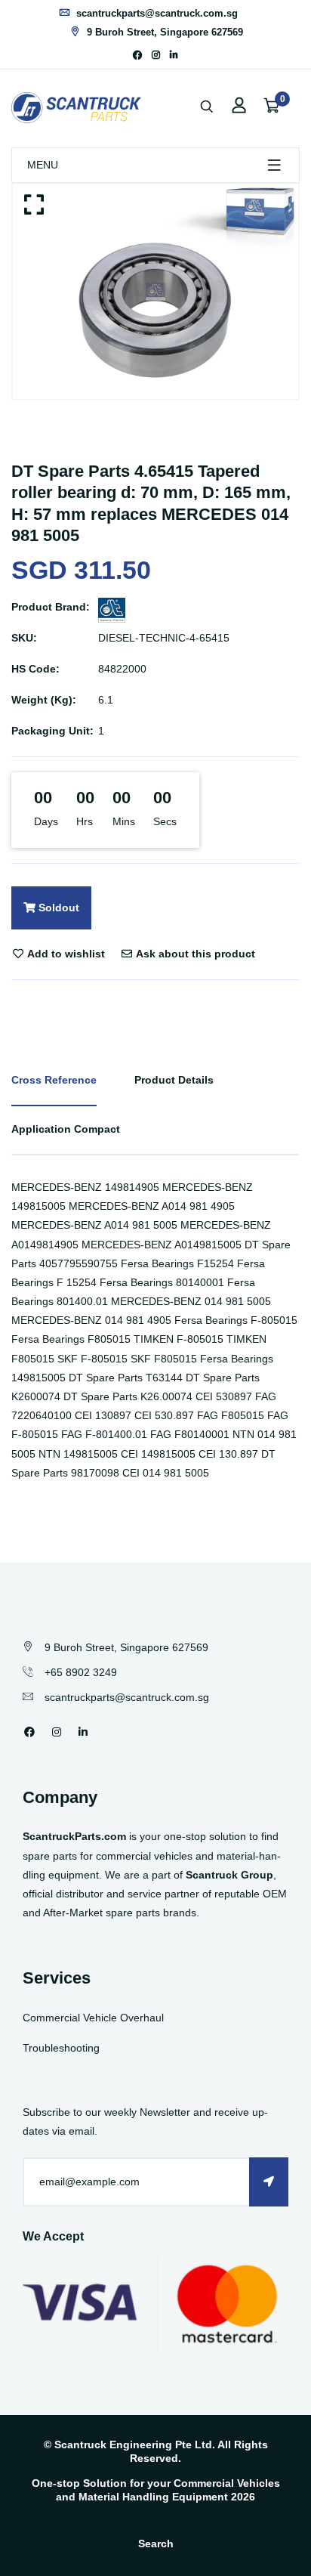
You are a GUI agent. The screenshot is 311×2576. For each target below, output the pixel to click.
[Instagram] (156, 55)
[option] (155, 292)
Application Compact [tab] (66, 1129)
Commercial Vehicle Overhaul (93, 2018)
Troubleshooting (61, 2048)
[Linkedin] (174, 55)
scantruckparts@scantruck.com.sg (155, 13)
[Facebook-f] (137, 55)
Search (156, 2544)
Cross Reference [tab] (54, 1080)
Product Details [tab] (174, 1080)
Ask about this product (194, 954)
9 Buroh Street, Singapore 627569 (163, 32)
